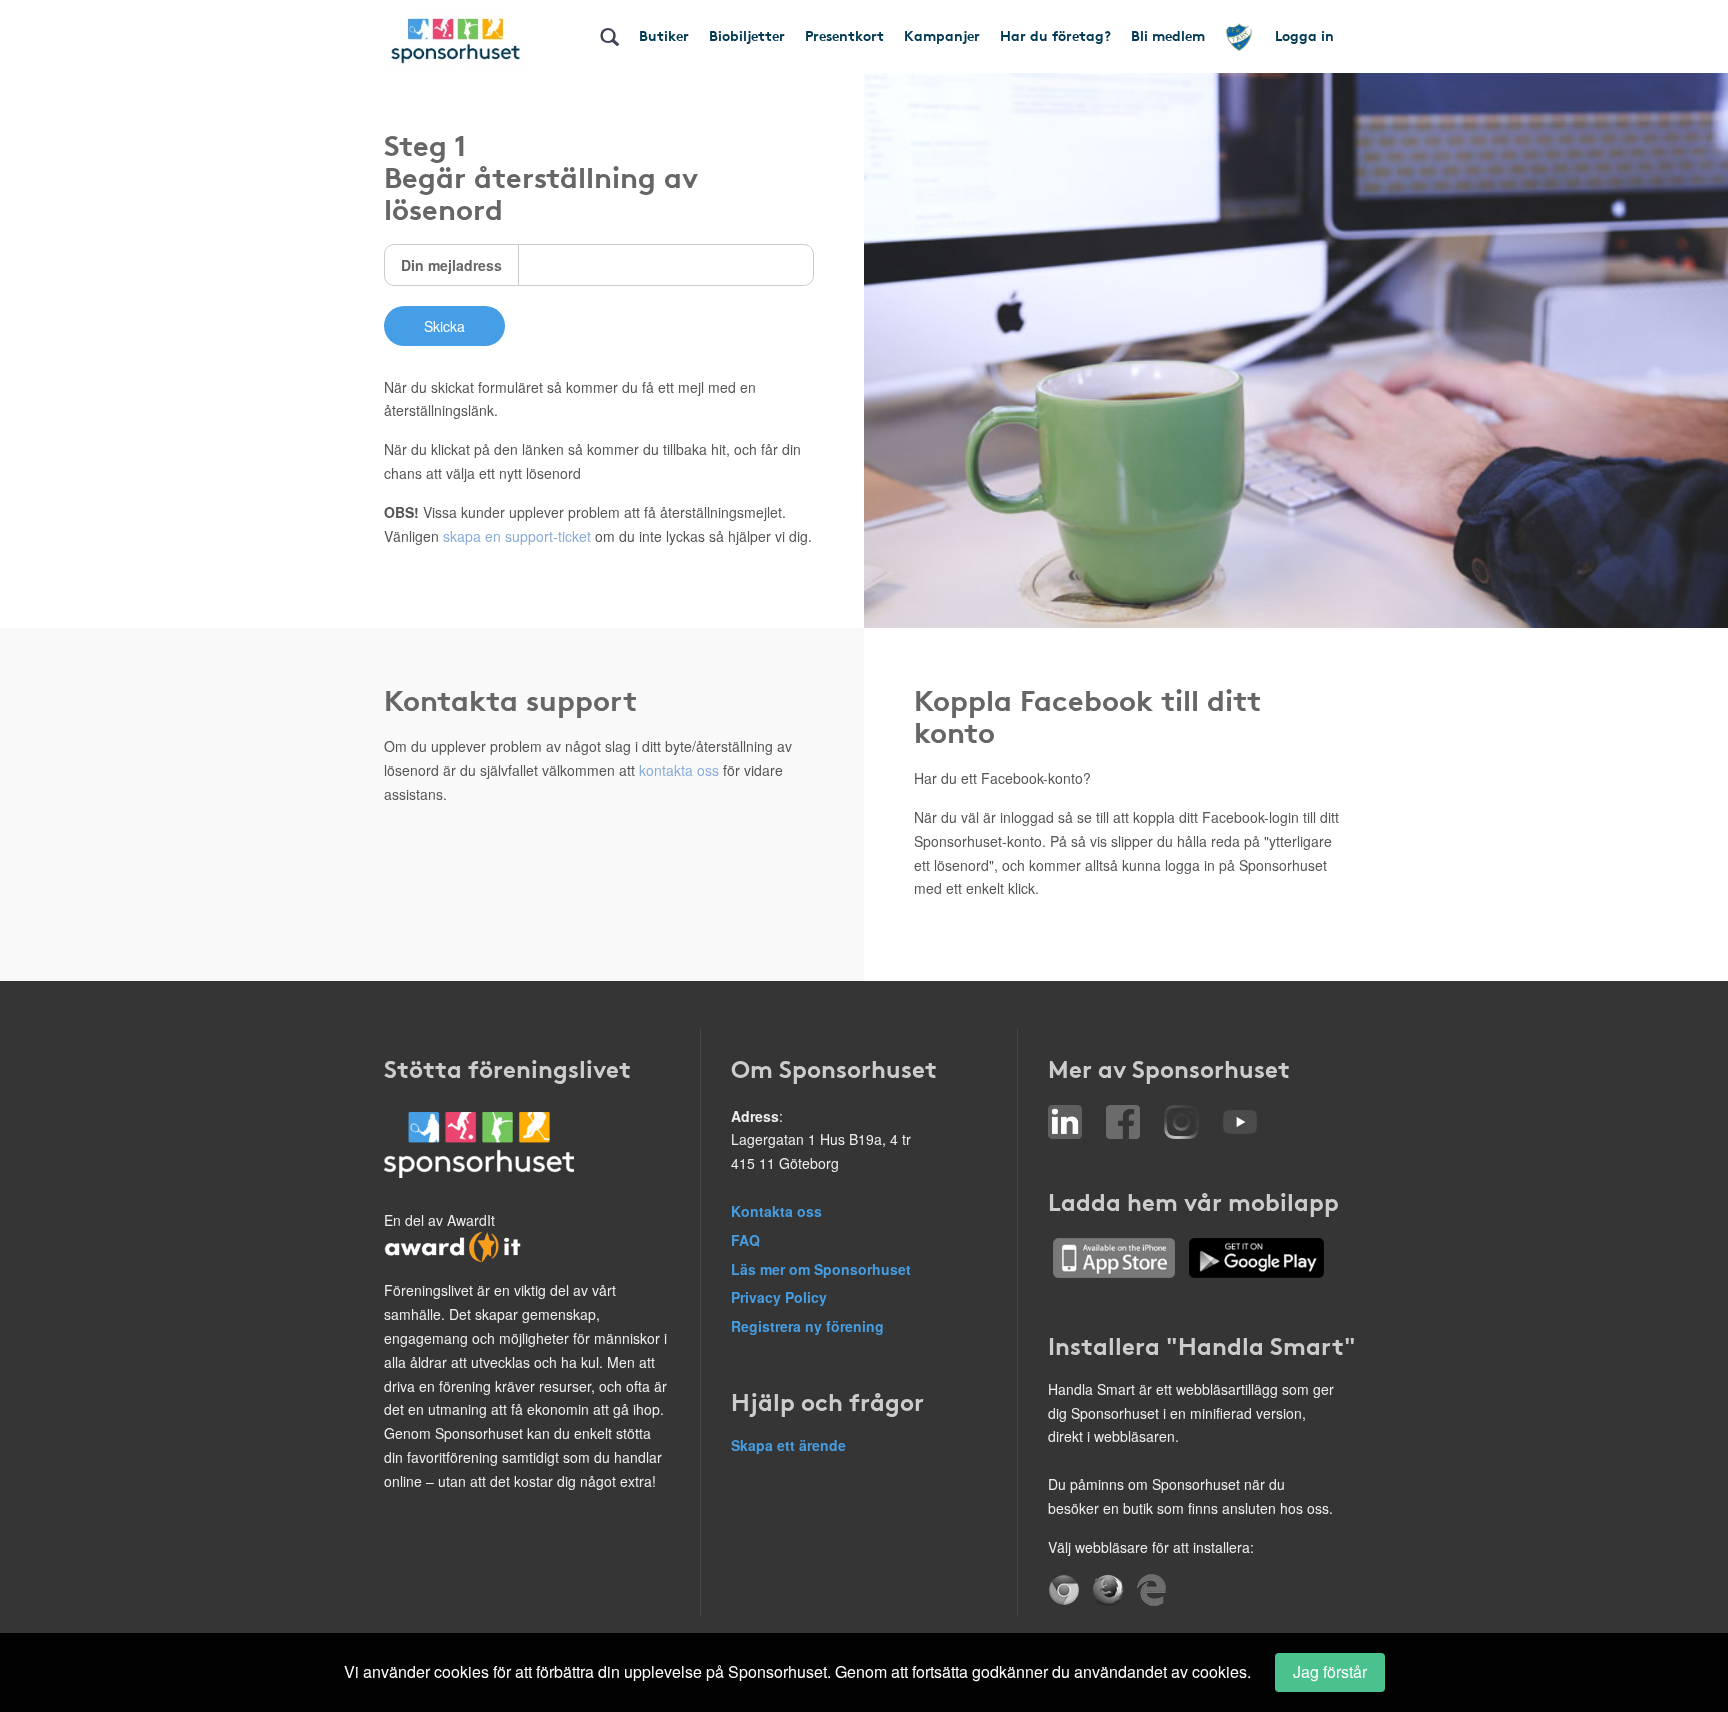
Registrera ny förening (807, 1326)
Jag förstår (1330, 1671)
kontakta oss (679, 770)
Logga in (1304, 35)
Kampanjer (942, 35)
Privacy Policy (779, 1297)
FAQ (745, 1240)
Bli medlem (1168, 35)
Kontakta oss (776, 1211)
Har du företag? (1055, 35)
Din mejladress (451, 265)
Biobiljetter (747, 35)
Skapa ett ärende (788, 1445)
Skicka (444, 326)
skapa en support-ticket (517, 536)
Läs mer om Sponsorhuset (821, 1269)
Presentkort (844, 35)
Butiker (664, 35)
